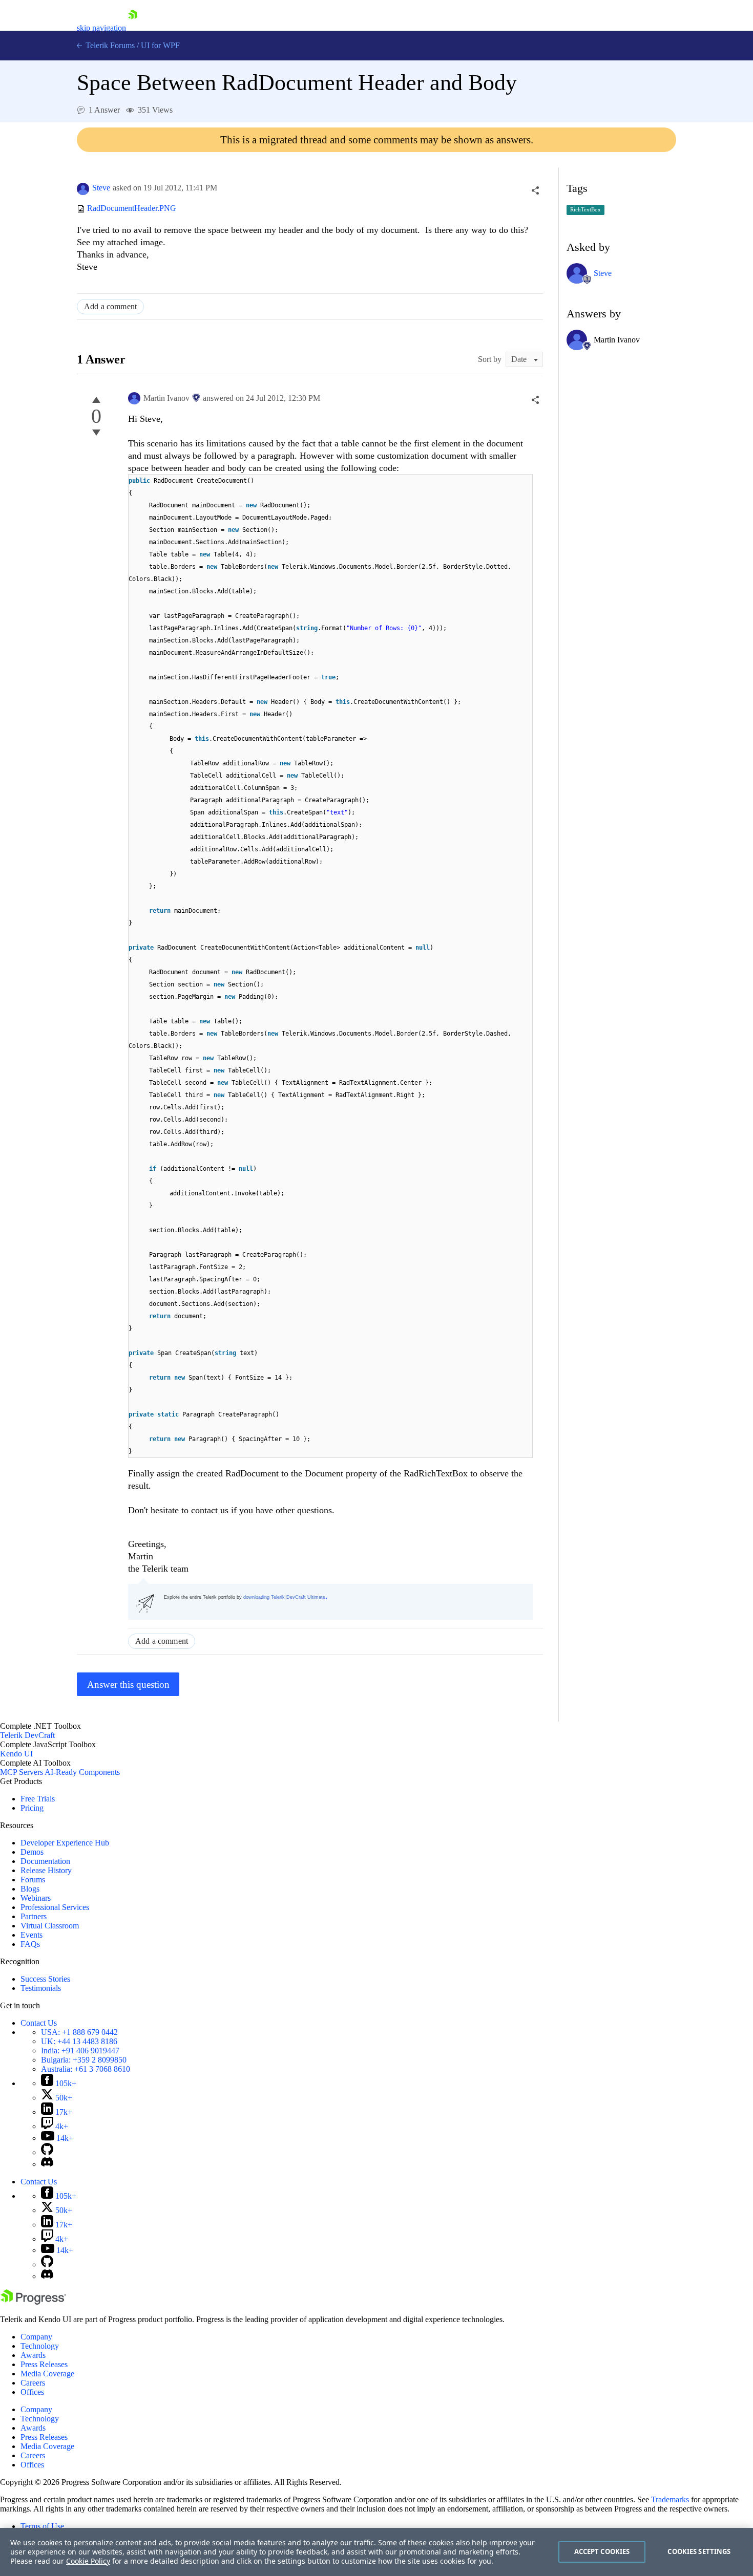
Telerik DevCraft (27, 1735)
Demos (32, 1852)
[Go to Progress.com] (33, 2302)
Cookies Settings (699, 2551)
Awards (33, 2355)
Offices (32, 2392)
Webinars (36, 1898)
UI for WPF (160, 45)
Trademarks (670, 2499)
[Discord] (47, 2164)
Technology (40, 2346)
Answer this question (128, 1684)
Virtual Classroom (50, 1926)
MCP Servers (22, 1772)
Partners (34, 1916)
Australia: (86, 2069)
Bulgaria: (84, 2060)
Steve (101, 188)
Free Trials (38, 1799)
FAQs (30, 1944)
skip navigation (101, 28)
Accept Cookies (602, 2551)
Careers (33, 2383)
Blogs (30, 1889)
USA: (79, 2032)
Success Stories (45, 1979)
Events (32, 1935)
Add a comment (110, 306)
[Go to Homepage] (133, 28)
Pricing (32, 1808)
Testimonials (41, 1988)
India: (80, 2051)
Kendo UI (16, 1754)
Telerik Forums (109, 45)
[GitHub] (47, 2152)
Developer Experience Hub (65, 1843)
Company (36, 2337)
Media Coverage (47, 2374)
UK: (79, 2041)
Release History (46, 1870)
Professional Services (55, 1907)
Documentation (45, 1861)
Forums (33, 1880)
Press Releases (44, 2364)
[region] (376, 2552)
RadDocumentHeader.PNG (132, 209)
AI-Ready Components (82, 1772)
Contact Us (39, 2023)
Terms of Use (42, 2526)
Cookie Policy (88, 2561)
